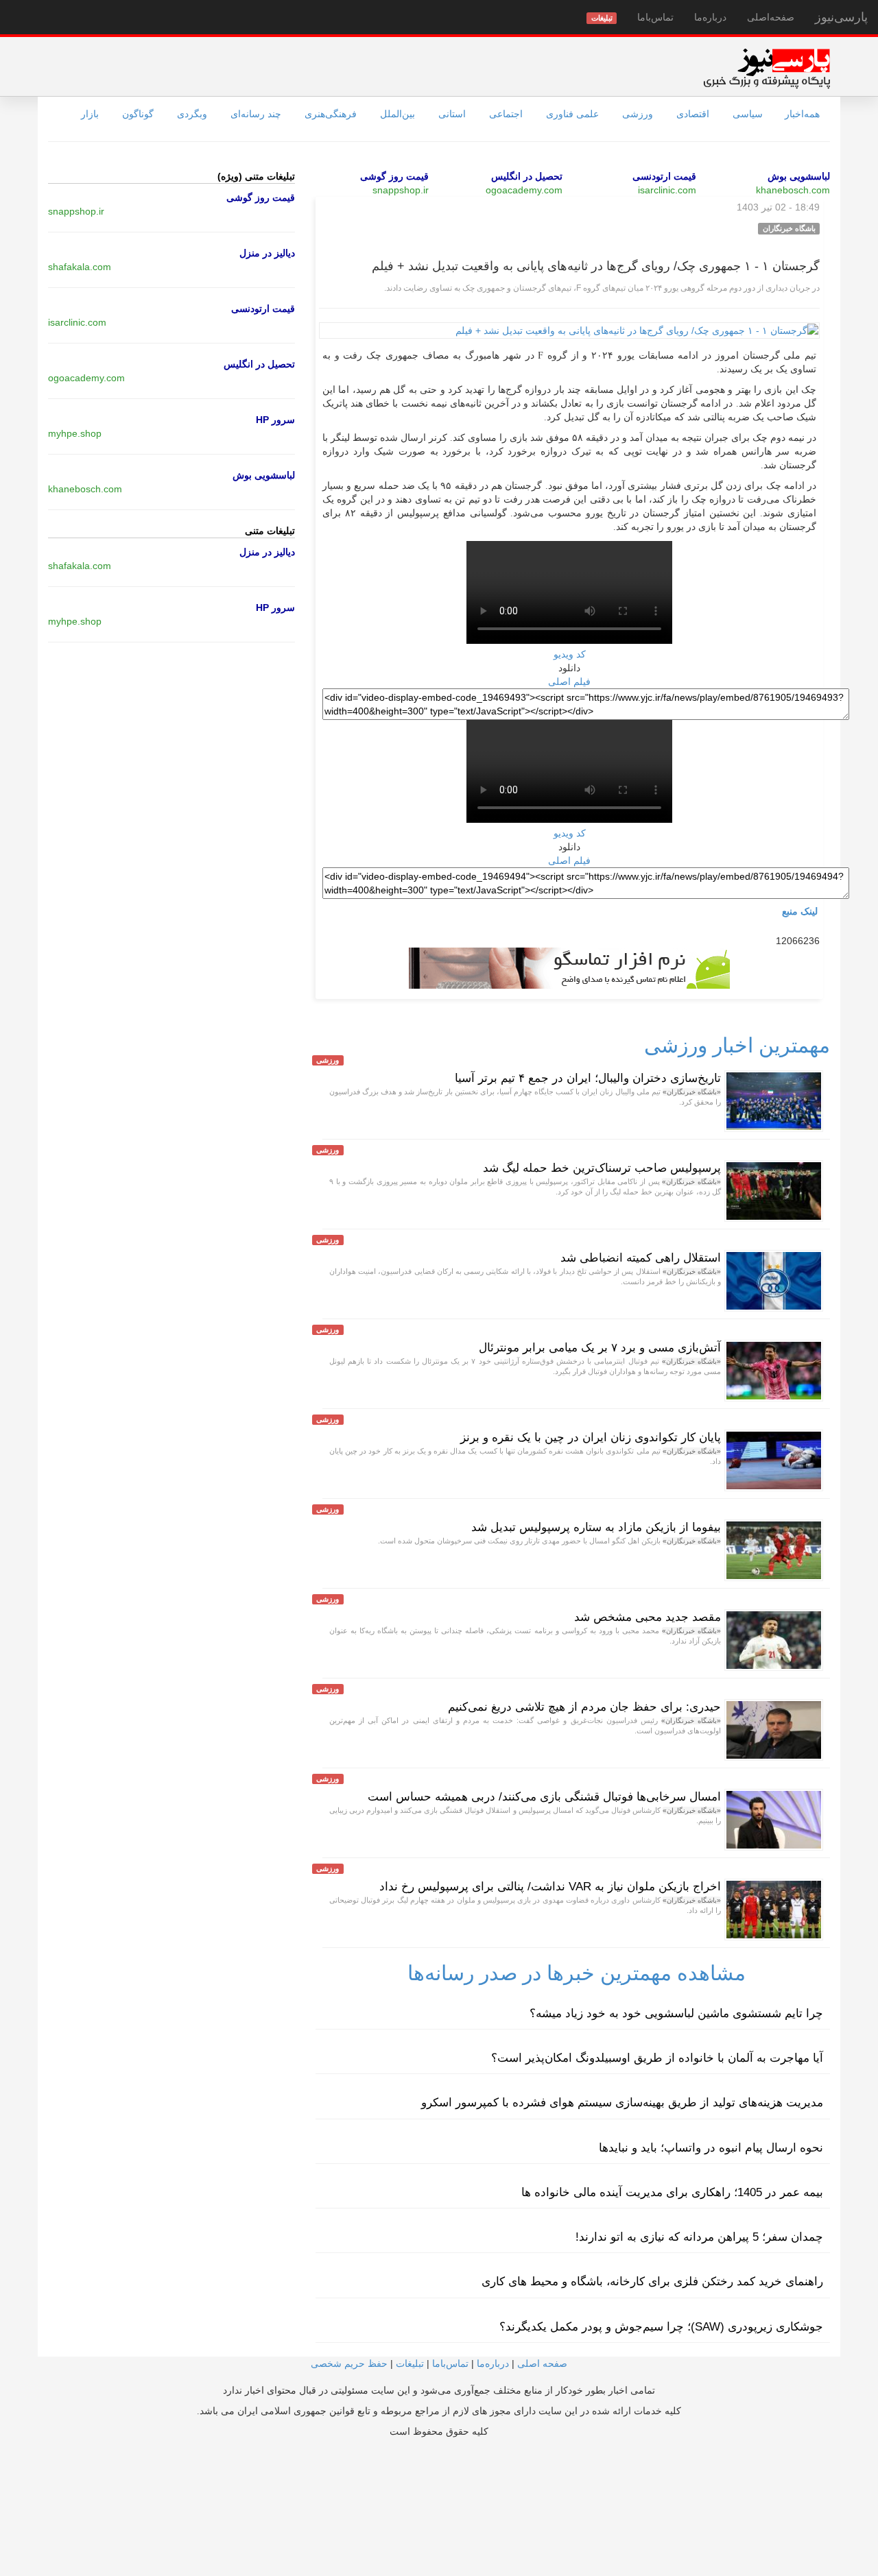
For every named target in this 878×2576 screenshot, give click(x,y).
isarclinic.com (667, 190)
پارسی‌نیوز (841, 17)
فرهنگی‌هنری (331, 114)
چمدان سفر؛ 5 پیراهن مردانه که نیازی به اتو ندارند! (699, 2237)
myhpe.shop (75, 433)
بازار (90, 114)
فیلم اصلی (569, 682)
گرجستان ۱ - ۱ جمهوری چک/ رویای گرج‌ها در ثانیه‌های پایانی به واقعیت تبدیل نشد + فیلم (596, 266)
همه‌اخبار (802, 114)
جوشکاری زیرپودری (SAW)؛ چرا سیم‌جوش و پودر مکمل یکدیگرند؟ (661, 2327)
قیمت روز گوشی (394, 176)
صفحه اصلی (542, 2363)
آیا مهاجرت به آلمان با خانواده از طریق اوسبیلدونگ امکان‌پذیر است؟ (657, 2058)
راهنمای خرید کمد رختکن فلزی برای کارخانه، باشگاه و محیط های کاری (652, 2282)
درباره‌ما (710, 17)
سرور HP (275, 420)
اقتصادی (693, 114)
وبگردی (192, 114)
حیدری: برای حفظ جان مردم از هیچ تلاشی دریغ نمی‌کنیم (584, 1707)
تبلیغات (410, 2363)
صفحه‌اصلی (771, 17)
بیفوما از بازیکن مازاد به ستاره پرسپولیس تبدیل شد (596, 1527)
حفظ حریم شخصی (349, 2363)
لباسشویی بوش (799, 176)
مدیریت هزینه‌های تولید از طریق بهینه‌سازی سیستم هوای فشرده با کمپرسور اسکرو (622, 2103)
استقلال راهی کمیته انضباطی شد (641, 1258)
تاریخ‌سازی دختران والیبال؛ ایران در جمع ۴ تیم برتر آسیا (588, 1078)
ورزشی (638, 114)
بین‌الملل (398, 114)
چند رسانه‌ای (256, 114)
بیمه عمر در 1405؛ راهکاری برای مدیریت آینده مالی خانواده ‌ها (672, 2192)
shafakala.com (80, 267)
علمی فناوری (572, 114)
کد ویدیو (570, 654)
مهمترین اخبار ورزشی (737, 1045)
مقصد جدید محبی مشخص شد (648, 1617)
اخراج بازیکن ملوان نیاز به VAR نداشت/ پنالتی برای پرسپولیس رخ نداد (550, 1887)
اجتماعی (506, 114)
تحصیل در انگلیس (527, 176)
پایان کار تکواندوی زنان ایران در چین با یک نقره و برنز (591, 1437)
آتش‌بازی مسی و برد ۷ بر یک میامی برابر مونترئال (600, 1348)
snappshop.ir (401, 190)
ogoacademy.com (524, 190)
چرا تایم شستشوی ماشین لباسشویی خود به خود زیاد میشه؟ (676, 2013)
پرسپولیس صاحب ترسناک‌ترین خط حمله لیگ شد (602, 1168)
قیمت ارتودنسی (664, 176)
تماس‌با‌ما (655, 17)
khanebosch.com (793, 190)
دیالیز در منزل (267, 253)
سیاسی (748, 114)
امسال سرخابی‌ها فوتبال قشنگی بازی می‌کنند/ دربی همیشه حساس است (544, 1797)
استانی (452, 114)
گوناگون (138, 114)
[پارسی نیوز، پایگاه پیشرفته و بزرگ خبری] (767, 68)
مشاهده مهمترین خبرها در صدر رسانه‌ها (577, 1973)
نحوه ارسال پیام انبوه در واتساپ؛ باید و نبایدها (711, 2148)
